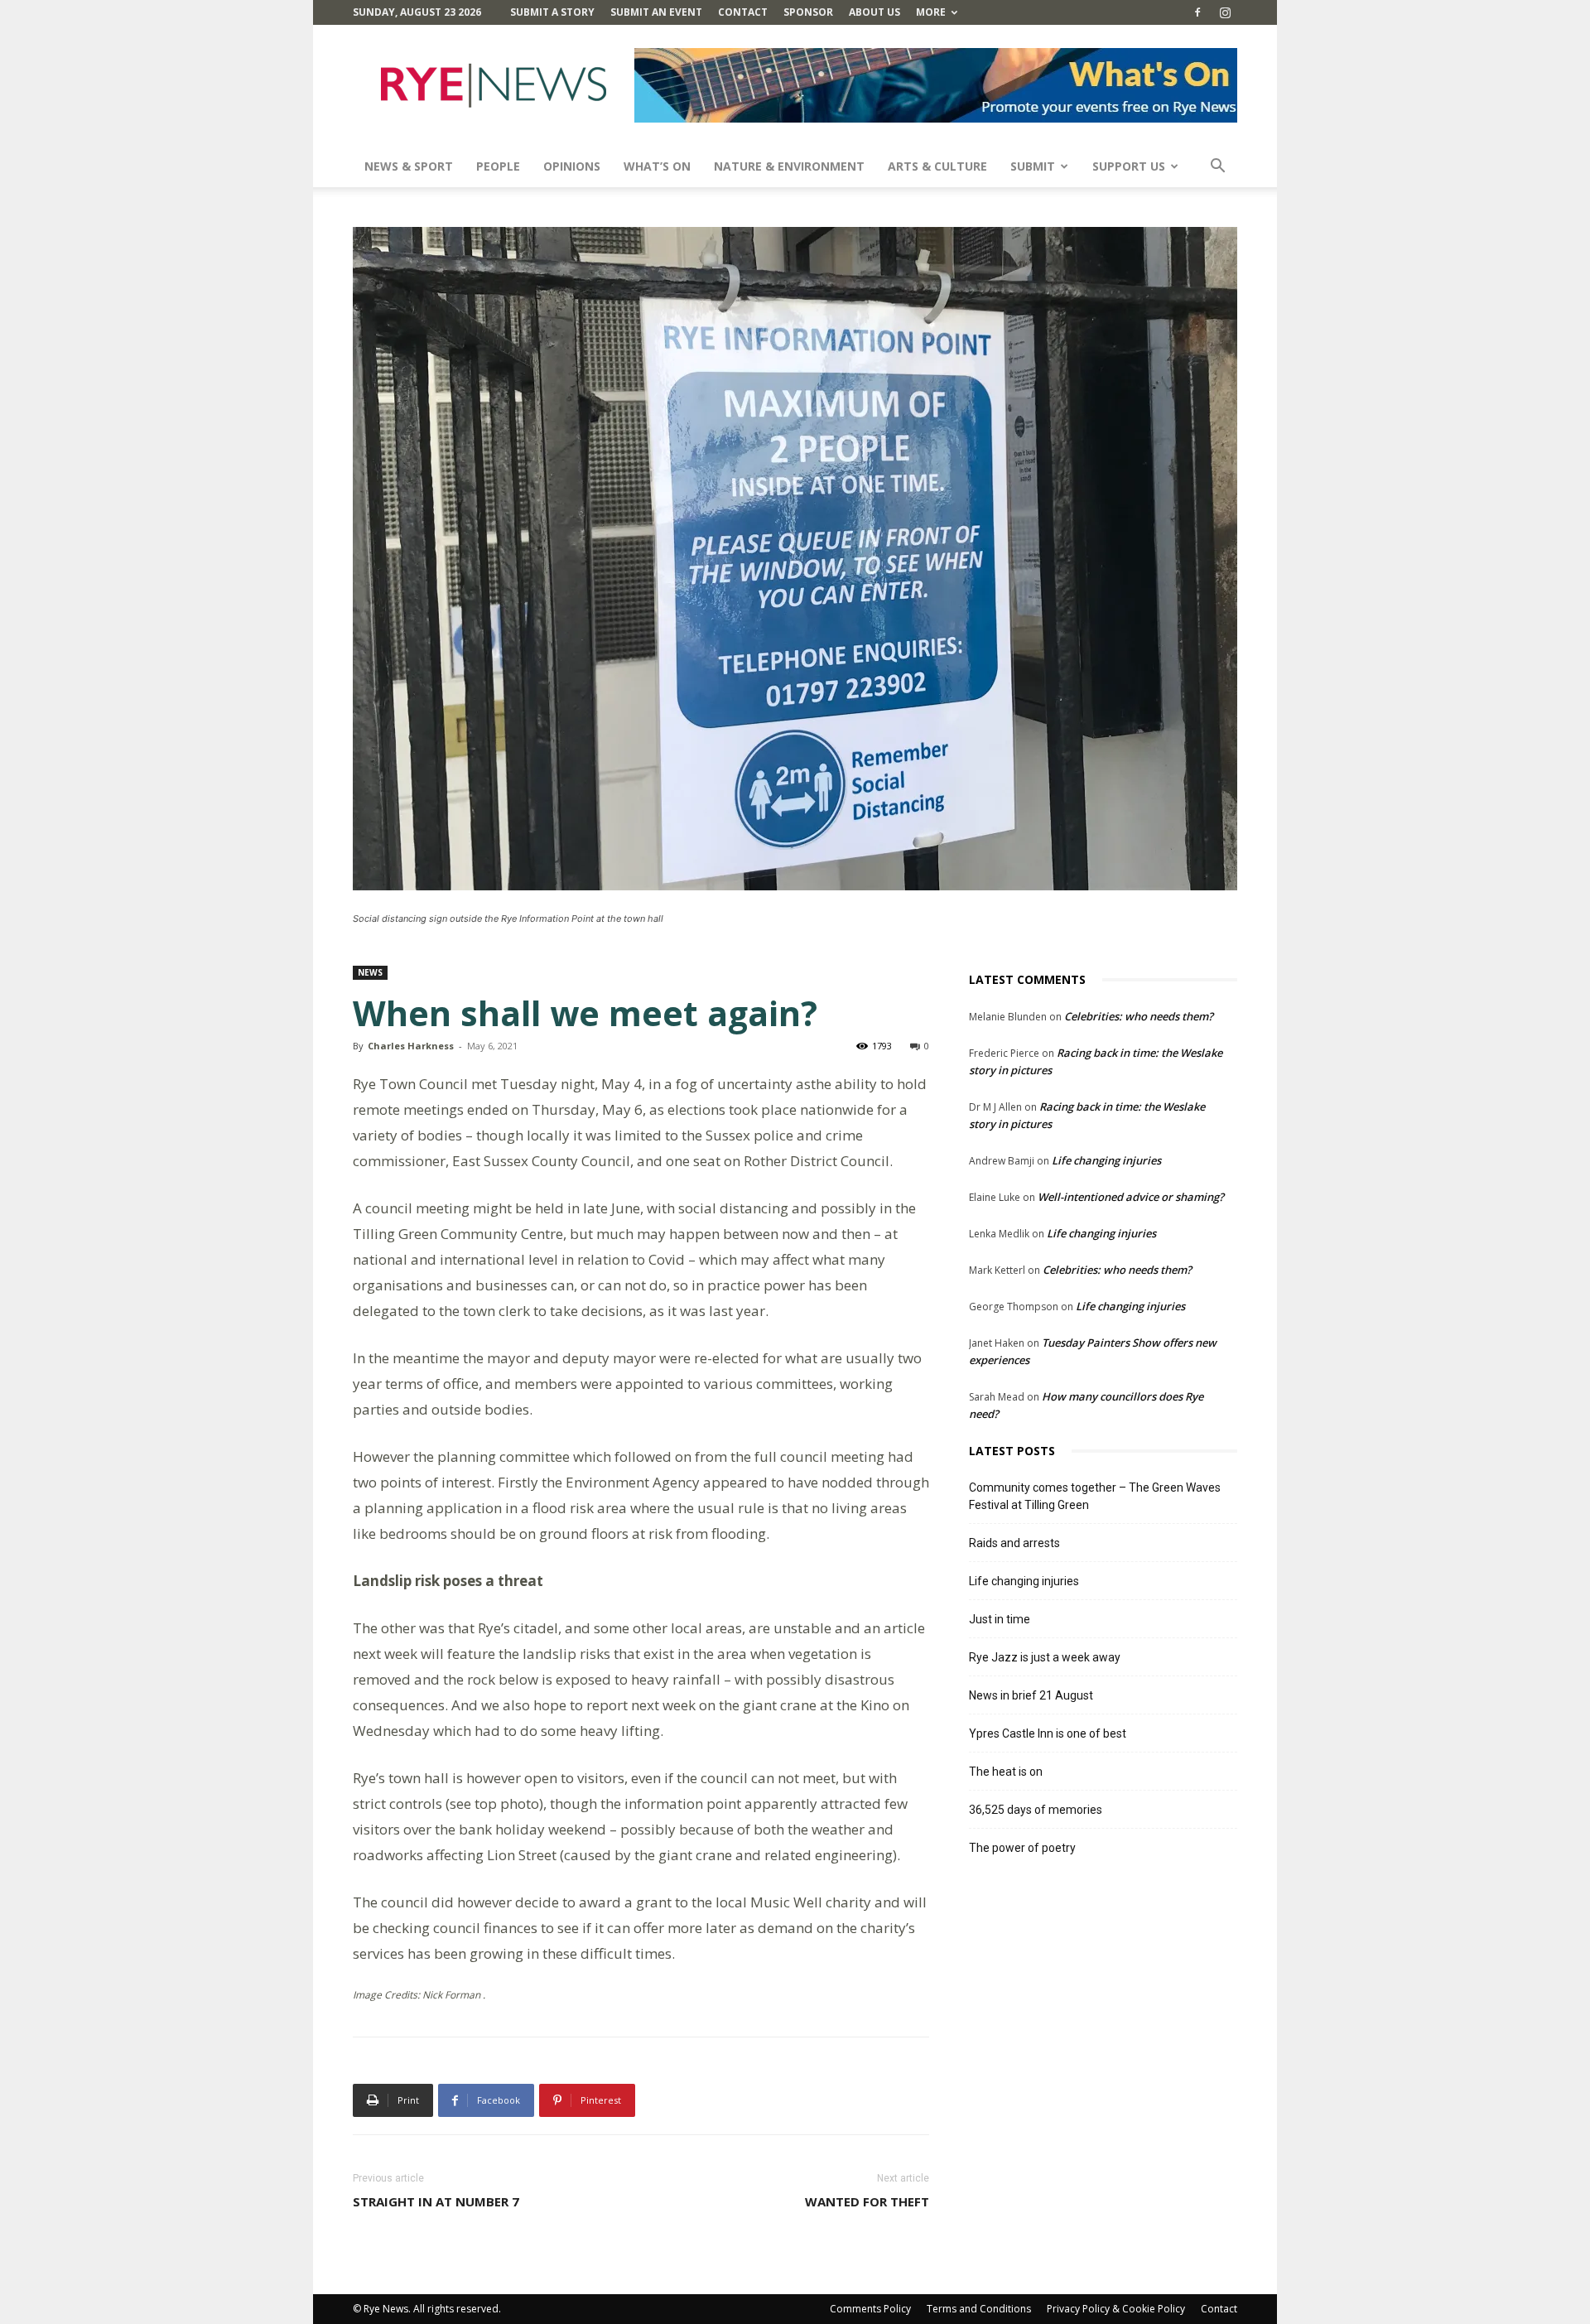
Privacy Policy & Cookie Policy (1116, 2309)
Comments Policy (870, 2309)
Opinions (572, 166)
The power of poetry (1022, 1848)
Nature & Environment (789, 166)
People (498, 166)
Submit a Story (552, 12)
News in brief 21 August (1031, 1695)
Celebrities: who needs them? (1139, 1016)
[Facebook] (1197, 12)
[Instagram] (1225, 12)
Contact (743, 12)
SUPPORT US (1129, 166)
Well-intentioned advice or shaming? (1131, 1197)
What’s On (657, 166)
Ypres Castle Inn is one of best (1048, 1733)
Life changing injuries (1106, 1160)
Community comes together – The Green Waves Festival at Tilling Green (1095, 1496)
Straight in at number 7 (436, 2201)
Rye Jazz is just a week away (1045, 1657)
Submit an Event (656, 12)
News (370, 972)
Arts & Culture (937, 166)
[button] (1217, 168)
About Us (874, 12)
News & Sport (409, 166)
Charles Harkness (411, 1046)
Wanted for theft (867, 2201)
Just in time (1000, 1619)
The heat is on (1006, 1772)
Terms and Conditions (979, 2309)
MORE (931, 12)
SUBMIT (1033, 166)
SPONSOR (808, 12)
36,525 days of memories (1036, 1810)
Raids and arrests (1014, 1543)
